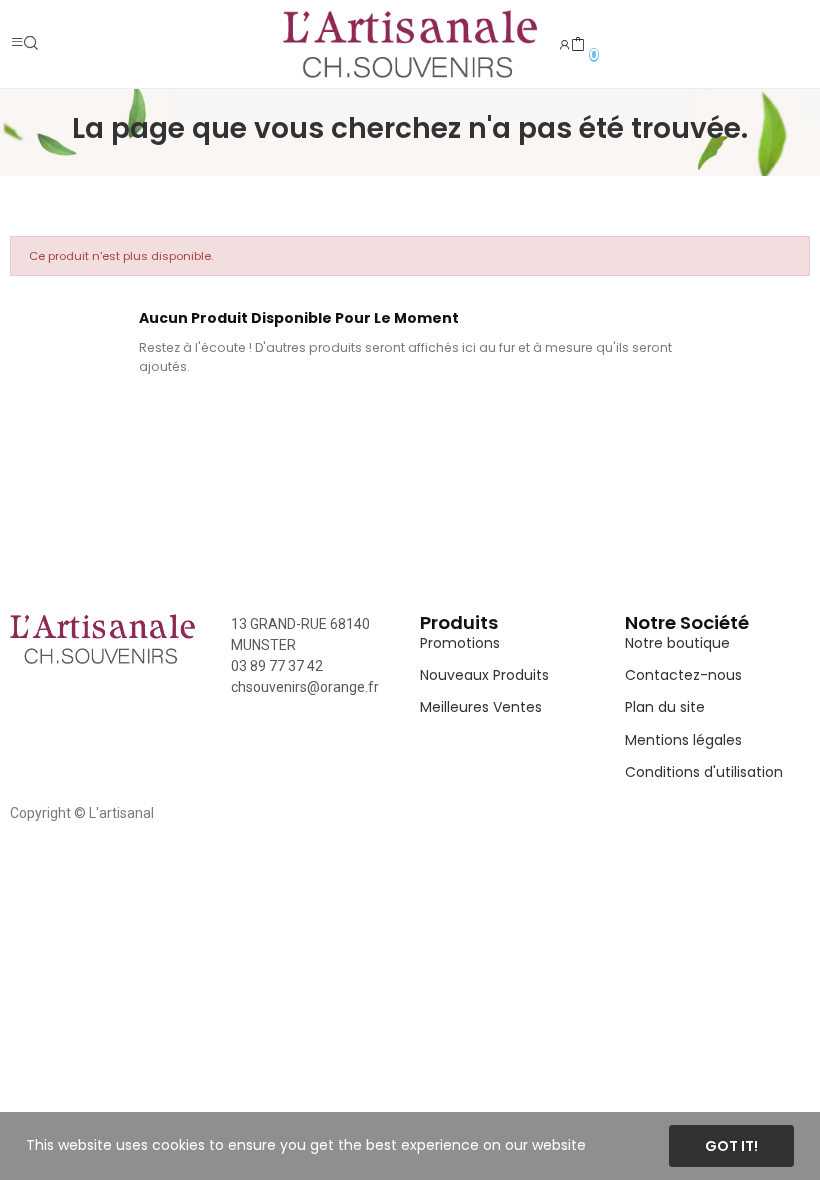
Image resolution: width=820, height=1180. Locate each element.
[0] (578, 45)
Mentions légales (683, 740)
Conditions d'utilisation (704, 772)
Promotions (460, 643)
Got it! (731, 1146)
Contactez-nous (683, 675)
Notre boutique (677, 643)
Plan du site (665, 707)
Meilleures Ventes (481, 707)
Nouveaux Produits (484, 675)
